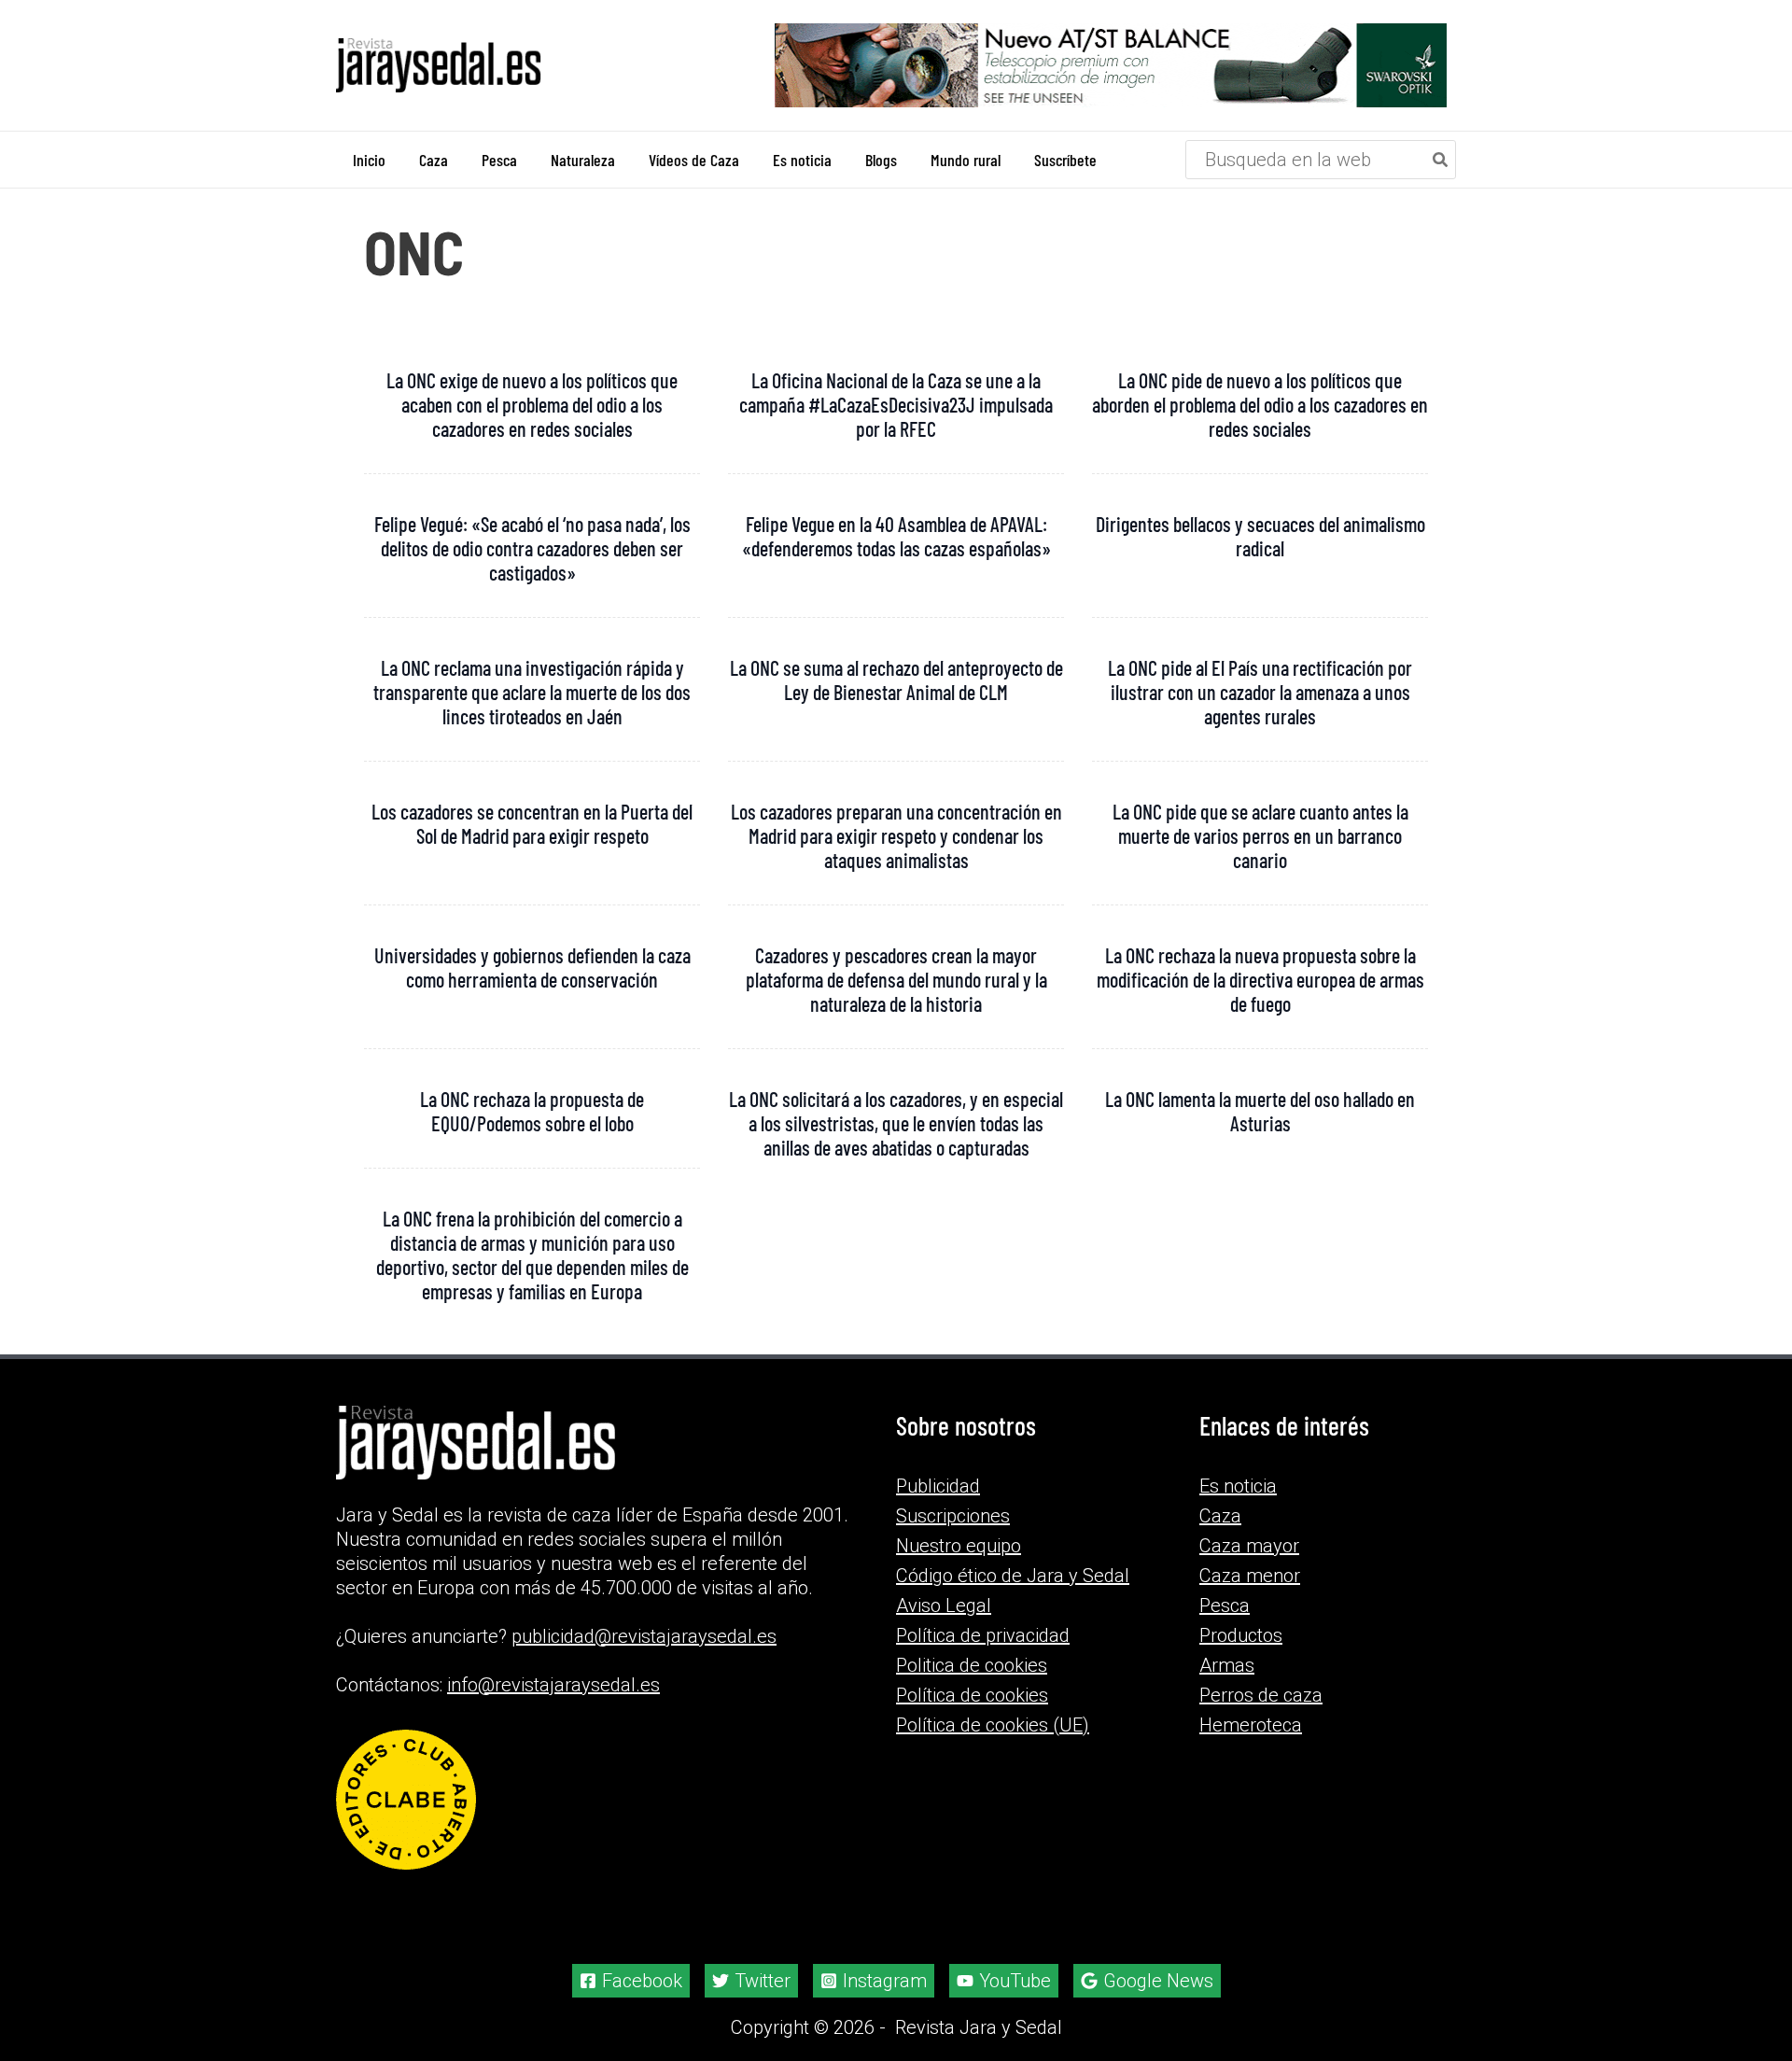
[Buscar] (1441, 160)
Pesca (1225, 1605)
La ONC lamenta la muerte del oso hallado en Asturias (1260, 1111)
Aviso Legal (944, 1605)
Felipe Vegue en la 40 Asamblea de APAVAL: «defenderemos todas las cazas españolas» (896, 536)
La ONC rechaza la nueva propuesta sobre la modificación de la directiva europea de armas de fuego (1260, 979)
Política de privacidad (983, 1635)
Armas (1227, 1665)
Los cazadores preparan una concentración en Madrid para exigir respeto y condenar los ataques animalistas (896, 835)
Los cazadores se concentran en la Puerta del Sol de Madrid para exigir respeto (532, 823)
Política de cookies (972, 1695)
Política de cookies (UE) (993, 1725)
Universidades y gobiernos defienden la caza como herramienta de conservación (532, 967)
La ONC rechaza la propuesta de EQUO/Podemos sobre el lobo (532, 1111)
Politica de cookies (972, 1665)
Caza (1220, 1516)
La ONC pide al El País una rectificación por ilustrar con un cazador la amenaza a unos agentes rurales (1260, 692)
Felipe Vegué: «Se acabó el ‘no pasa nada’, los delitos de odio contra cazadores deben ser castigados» (532, 548)
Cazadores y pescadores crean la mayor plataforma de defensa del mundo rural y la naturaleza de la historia (896, 979)
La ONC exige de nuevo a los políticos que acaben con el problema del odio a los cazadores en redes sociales (532, 404)
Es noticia (1238, 1486)
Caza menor (1250, 1576)
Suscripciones (953, 1516)
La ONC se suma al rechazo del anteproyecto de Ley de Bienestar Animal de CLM (896, 680)
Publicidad (938, 1486)
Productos (1241, 1635)
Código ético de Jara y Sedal (1013, 1576)
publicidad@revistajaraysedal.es (644, 1636)
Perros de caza (1261, 1695)
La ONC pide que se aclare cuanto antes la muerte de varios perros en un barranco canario (1260, 835)
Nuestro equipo (959, 1546)
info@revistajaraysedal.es (553, 1685)
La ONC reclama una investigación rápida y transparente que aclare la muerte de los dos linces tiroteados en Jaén (532, 692)
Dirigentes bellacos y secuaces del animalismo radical (1260, 536)
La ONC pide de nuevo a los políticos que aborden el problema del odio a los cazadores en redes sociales (1260, 404)
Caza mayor (1249, 1546)
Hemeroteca (1251, 1725)
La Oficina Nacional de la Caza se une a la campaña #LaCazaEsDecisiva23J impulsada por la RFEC (896, 404)
